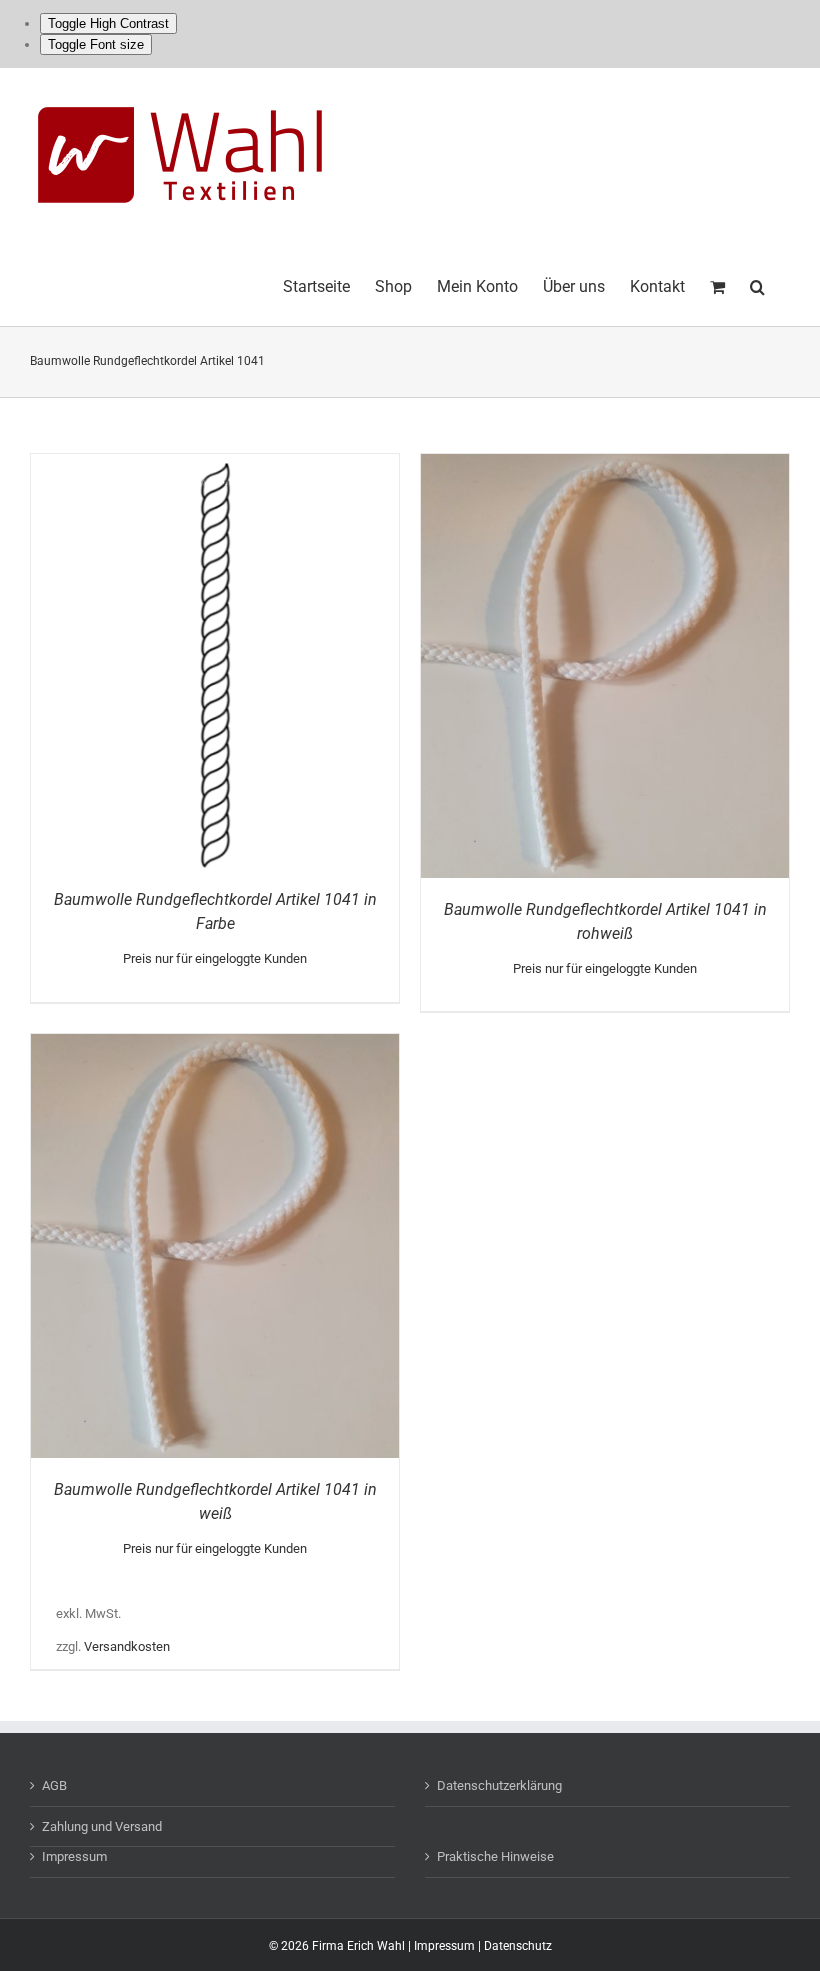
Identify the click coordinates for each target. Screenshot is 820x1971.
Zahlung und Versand (102, 1826)
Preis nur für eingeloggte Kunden (215, 958)
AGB (54, 1785)
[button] (757, 284)
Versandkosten (127, 1646)
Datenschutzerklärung (499, 1785)
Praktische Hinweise (495, 1856)
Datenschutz (518, 1946)
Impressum (74, 1856)
